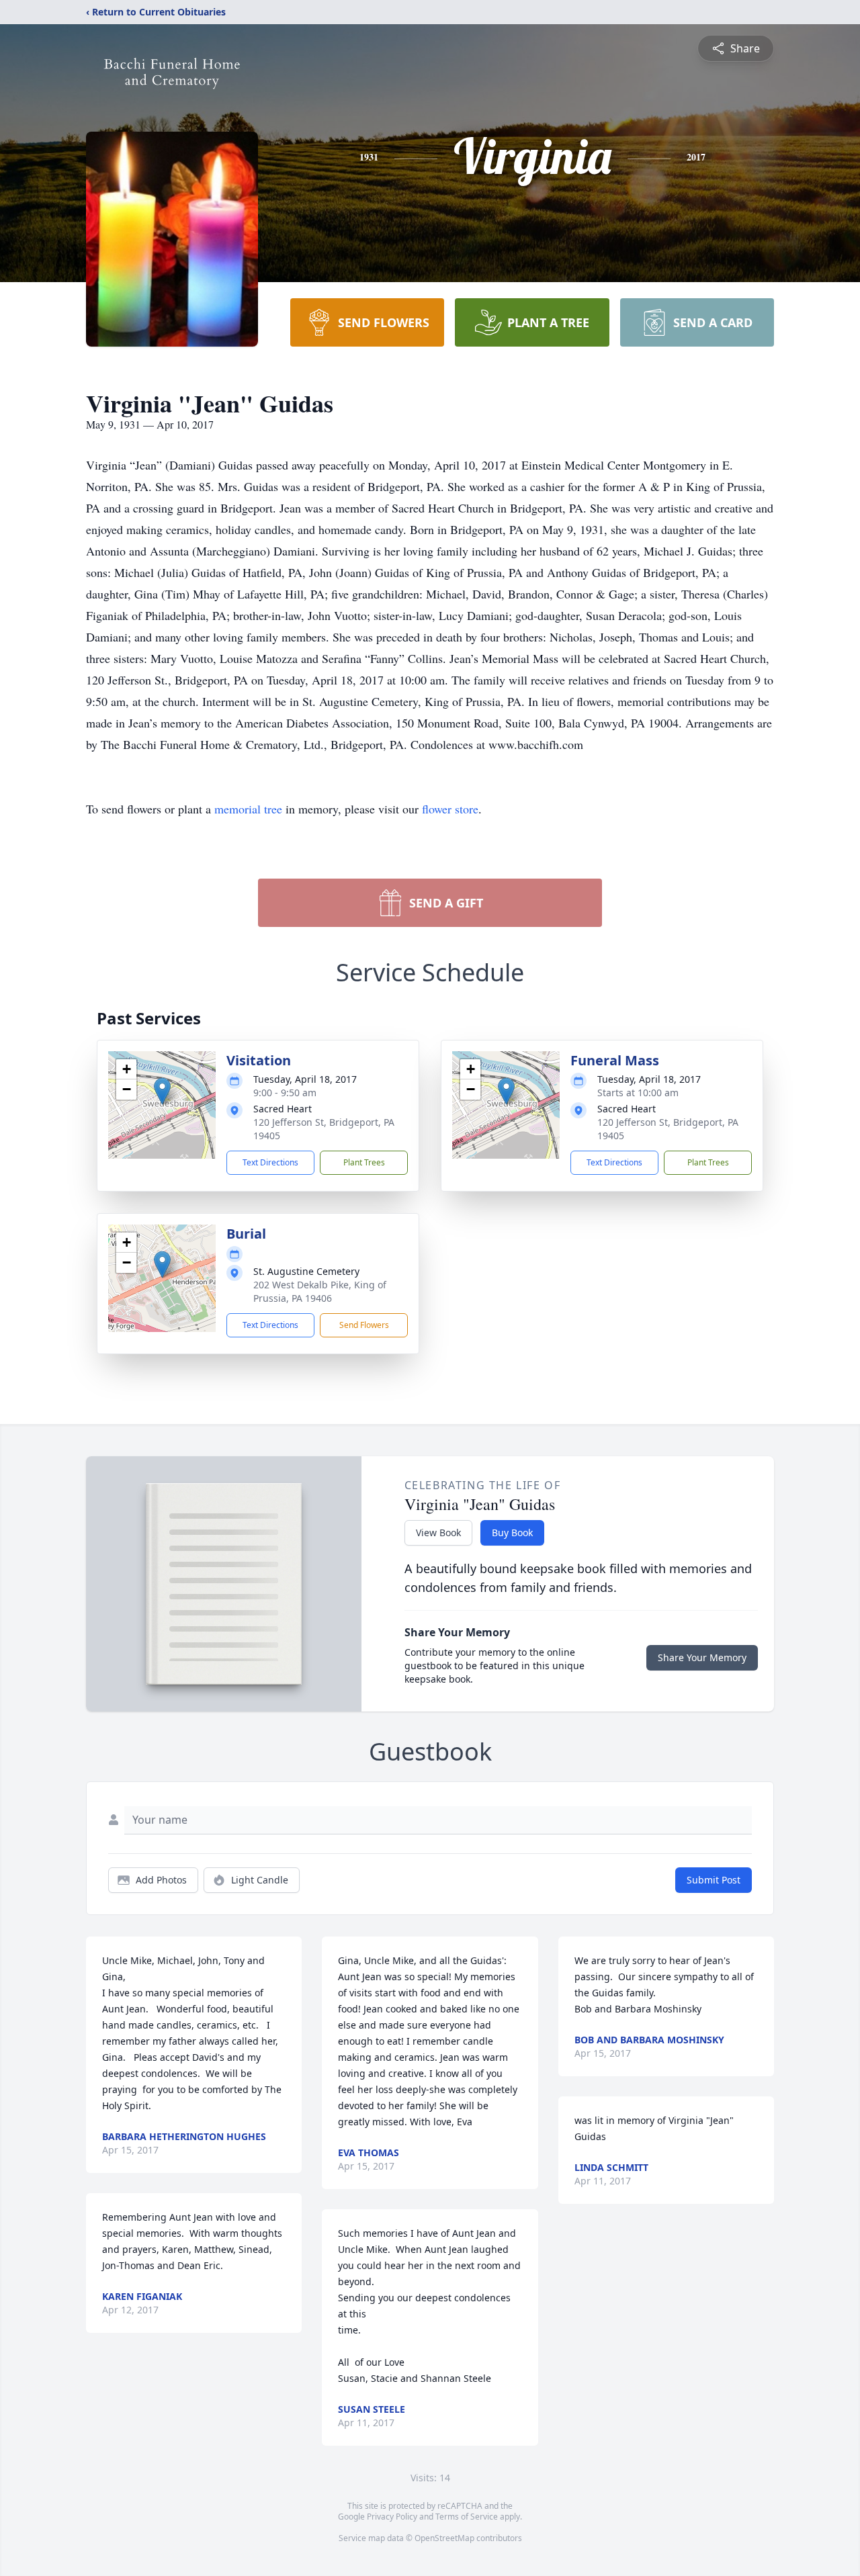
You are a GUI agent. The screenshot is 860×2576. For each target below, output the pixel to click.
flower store (450, 809)
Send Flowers (364, 1325)
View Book (438, 1533)
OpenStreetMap (444, 2538)
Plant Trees (364, 1162)
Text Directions (270, 1162)
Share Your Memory (702, 1657)
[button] (162, 1091)
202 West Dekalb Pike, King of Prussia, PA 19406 (320, 1291)
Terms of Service (467, 2517)
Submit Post (714, 1880)
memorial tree (248, 809)
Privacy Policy (392, 2517)
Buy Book (512, 1533)
